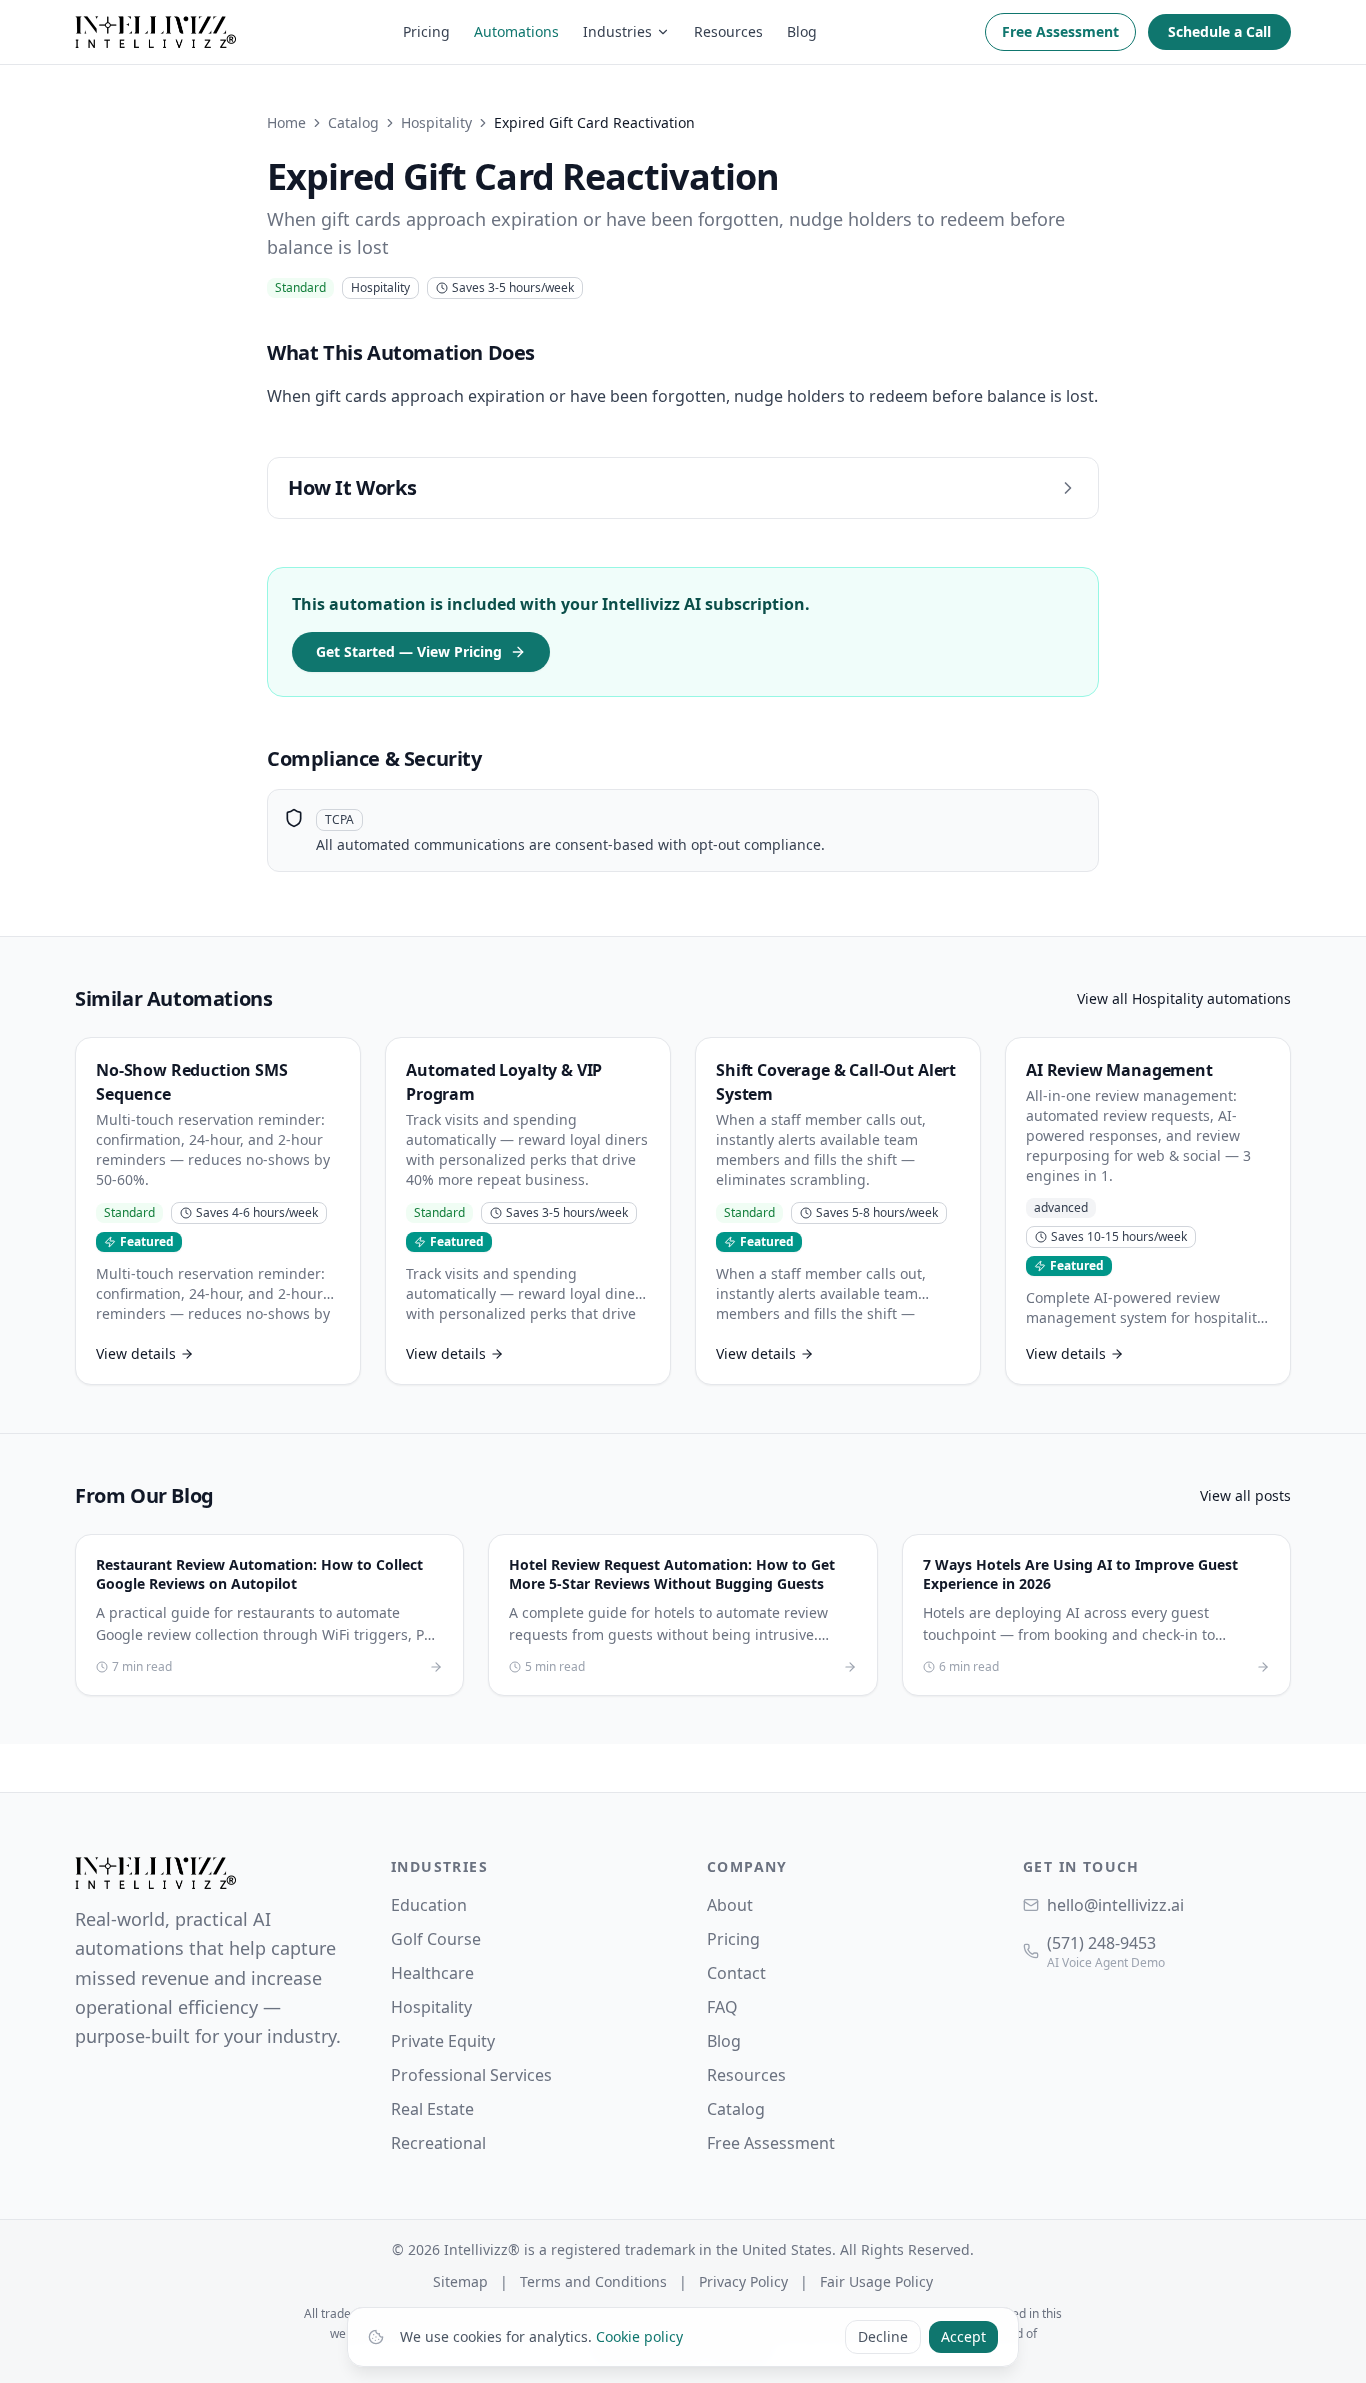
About (730, 1905)
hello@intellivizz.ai (1115, 1905)
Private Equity (443, 2041)
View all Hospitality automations (1184, 998)
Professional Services (471, 2075)
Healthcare (432, 1973)
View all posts (1245, 1495)
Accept (963, 2336)
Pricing (426, 31)
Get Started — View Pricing (409, 651)
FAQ (722, 2007)
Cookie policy (639, 2336)
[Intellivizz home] (155, 32)
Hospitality (436, 122)
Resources (728, 31)
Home (286, 122)
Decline (883, 2336)
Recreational (438, 2143)
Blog (802, 31)
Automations (516, 31)
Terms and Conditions (593, 2281)
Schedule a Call (1219, 31)
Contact (736, 1973)
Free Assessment (1060, 31)
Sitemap (460, 2281)
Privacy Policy (743, 2281)
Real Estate (432, 2109)
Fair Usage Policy (876, 2281)
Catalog (353, 122)
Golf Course (436, 1939)
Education (429, 1905)
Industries (617, 31)
